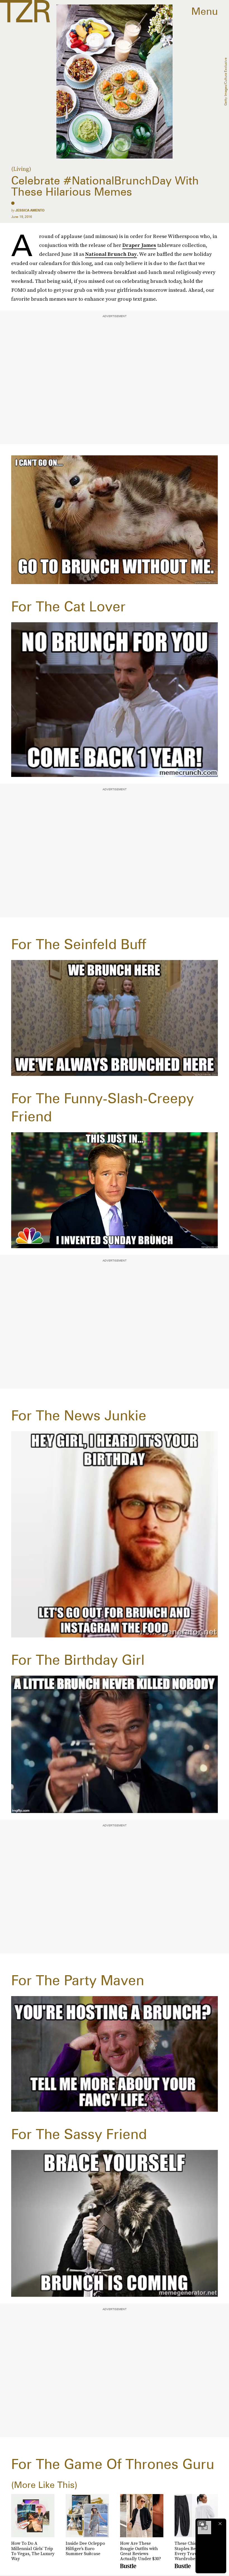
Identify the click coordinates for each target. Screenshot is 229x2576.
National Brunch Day (111, 254)
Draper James (139, 245)
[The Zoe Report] (25, 11)
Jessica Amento (30, 210)
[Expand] (202, 2524)
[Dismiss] (220, 2524)
